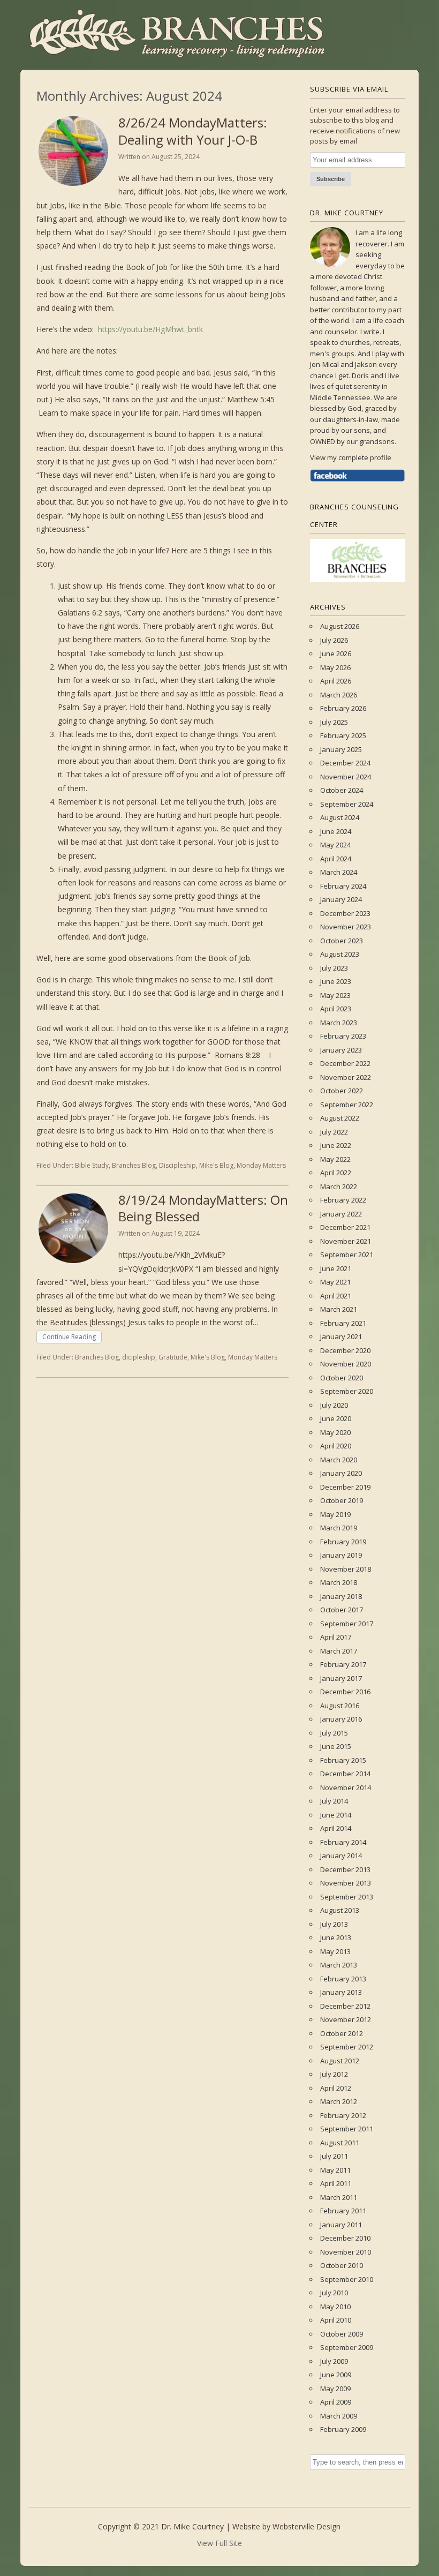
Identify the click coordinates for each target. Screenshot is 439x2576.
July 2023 (334, 968)
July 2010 (334, 2293)
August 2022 (340, 1118)
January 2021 (341, 1336)
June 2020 (336, 1418)
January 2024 (341, 899)
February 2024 (343, 886)
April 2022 (336, 1173)
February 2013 (343, 1979)
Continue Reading (69, 1337)
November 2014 (346, 1788)
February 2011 (343, 2211)
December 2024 (345, 763)
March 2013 (339, 1965)
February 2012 (343, 2115)
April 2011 (336, 2183)
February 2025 (343, 735)
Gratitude (173, 1357)
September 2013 (347, 1897)
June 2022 (336, 1145)
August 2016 (340, 1706)
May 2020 (335, 1432)
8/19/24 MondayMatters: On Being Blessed (203, 1208)
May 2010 (335, 2307)
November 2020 (346, 1364)
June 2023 (336, 981)
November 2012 (346, 2019)
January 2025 (341, 749)
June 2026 (336, 654)
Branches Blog (134, 1165)
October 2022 (342, 1091)
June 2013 (336, 1937)
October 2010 (342, 2265)
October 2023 (342, 941)
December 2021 (345, 1227)
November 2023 (346, 927)
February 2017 (343, 1664)
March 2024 (339, 872)
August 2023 (340, 954)
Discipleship (177, 1165)
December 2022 (345, 1063)
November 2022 (346, 1077)
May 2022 (335, 1159)
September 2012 (347, 2047)
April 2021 (336, 1296)
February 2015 (343, 1760)
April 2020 (336, 1446)
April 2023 (336, 1009)
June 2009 (336, 2375)
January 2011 (341, 2225)
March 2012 (339, 2101)
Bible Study (92, 1165)
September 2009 (347, 2347)
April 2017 (336, 1637)
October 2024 (342, 790)
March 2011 (339, 2197)
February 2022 (343, 1200)
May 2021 (335, 1282)
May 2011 (335, 2170)
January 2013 (341, 1992)
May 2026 (335, 667)
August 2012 (340, 2061)
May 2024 (335, 845)
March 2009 (339, 2416)
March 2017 (339, 1651)
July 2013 (334, 1924)
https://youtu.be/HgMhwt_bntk (150, 329)
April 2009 (336, 2402)
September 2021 (347, 1255)
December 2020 (345, 1350)
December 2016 (345, 1692)
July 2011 (334, 2156)
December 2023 (345, 913)
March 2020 (339, 1460)
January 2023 (341, 1050)
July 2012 (334, 2074)
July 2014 (334, 1801)
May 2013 (335, 1951)
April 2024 (336, 859)
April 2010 (336, 2320)
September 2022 (347, 1105)
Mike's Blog (216, 1165)
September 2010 (347, 2279)
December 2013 (345, 1869)
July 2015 (334, 1733)
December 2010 (345, 2238)
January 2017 (341, 1678)
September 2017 (347, 1624)
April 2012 (336, 2088)
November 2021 (346, 1241)
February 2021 (343, 1323)
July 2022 (334, 1132)
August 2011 (340, 2143)
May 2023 (335, 995)
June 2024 (336, 831)
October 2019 (342, 1500)
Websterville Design (306, 2526)
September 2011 (347, 2129)
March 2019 (339, 1528)
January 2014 (341, 1856)
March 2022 (339, 1186)
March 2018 (339, 1582)
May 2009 (335, 2389)
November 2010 (346, 2252)
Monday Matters (261, 1165)
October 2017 (342, 1610)
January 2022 (341, 1214)
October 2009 (342, 2334)
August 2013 (340, 1910)
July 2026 (334, 640)
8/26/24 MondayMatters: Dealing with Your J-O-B (193, 131)
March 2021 (339, 1309)
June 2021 (336, 1268)
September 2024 (347, 804)
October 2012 (342, 2033)
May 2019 (335, 1514)
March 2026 (339, 695)
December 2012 (345, 2006)
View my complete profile (351, 457)
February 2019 (343, 1542)
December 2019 (345, 1487)
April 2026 (336, 681)
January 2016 (341, 1719)
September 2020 (347, 1391)
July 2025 (334, 722)
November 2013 (346, 1883)
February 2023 (343, 1036)
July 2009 (334, 2361)
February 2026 (343, 708)
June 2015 (336, 1746)
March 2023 (339, 1023)
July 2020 (334, 1405)
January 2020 (341, 1473)
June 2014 (336, 1815)
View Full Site (219, 2543)
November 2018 (346, 1569)
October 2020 (342, 1378)
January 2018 (341, 1596)
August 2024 (340, 817)
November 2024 (346, 777)
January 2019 (341, 1555)
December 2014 (345, 1774)
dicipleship (139, 1357)
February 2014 (343, 1842)
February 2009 (343, 2429)
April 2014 (336, 1828)
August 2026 (340, 626)
